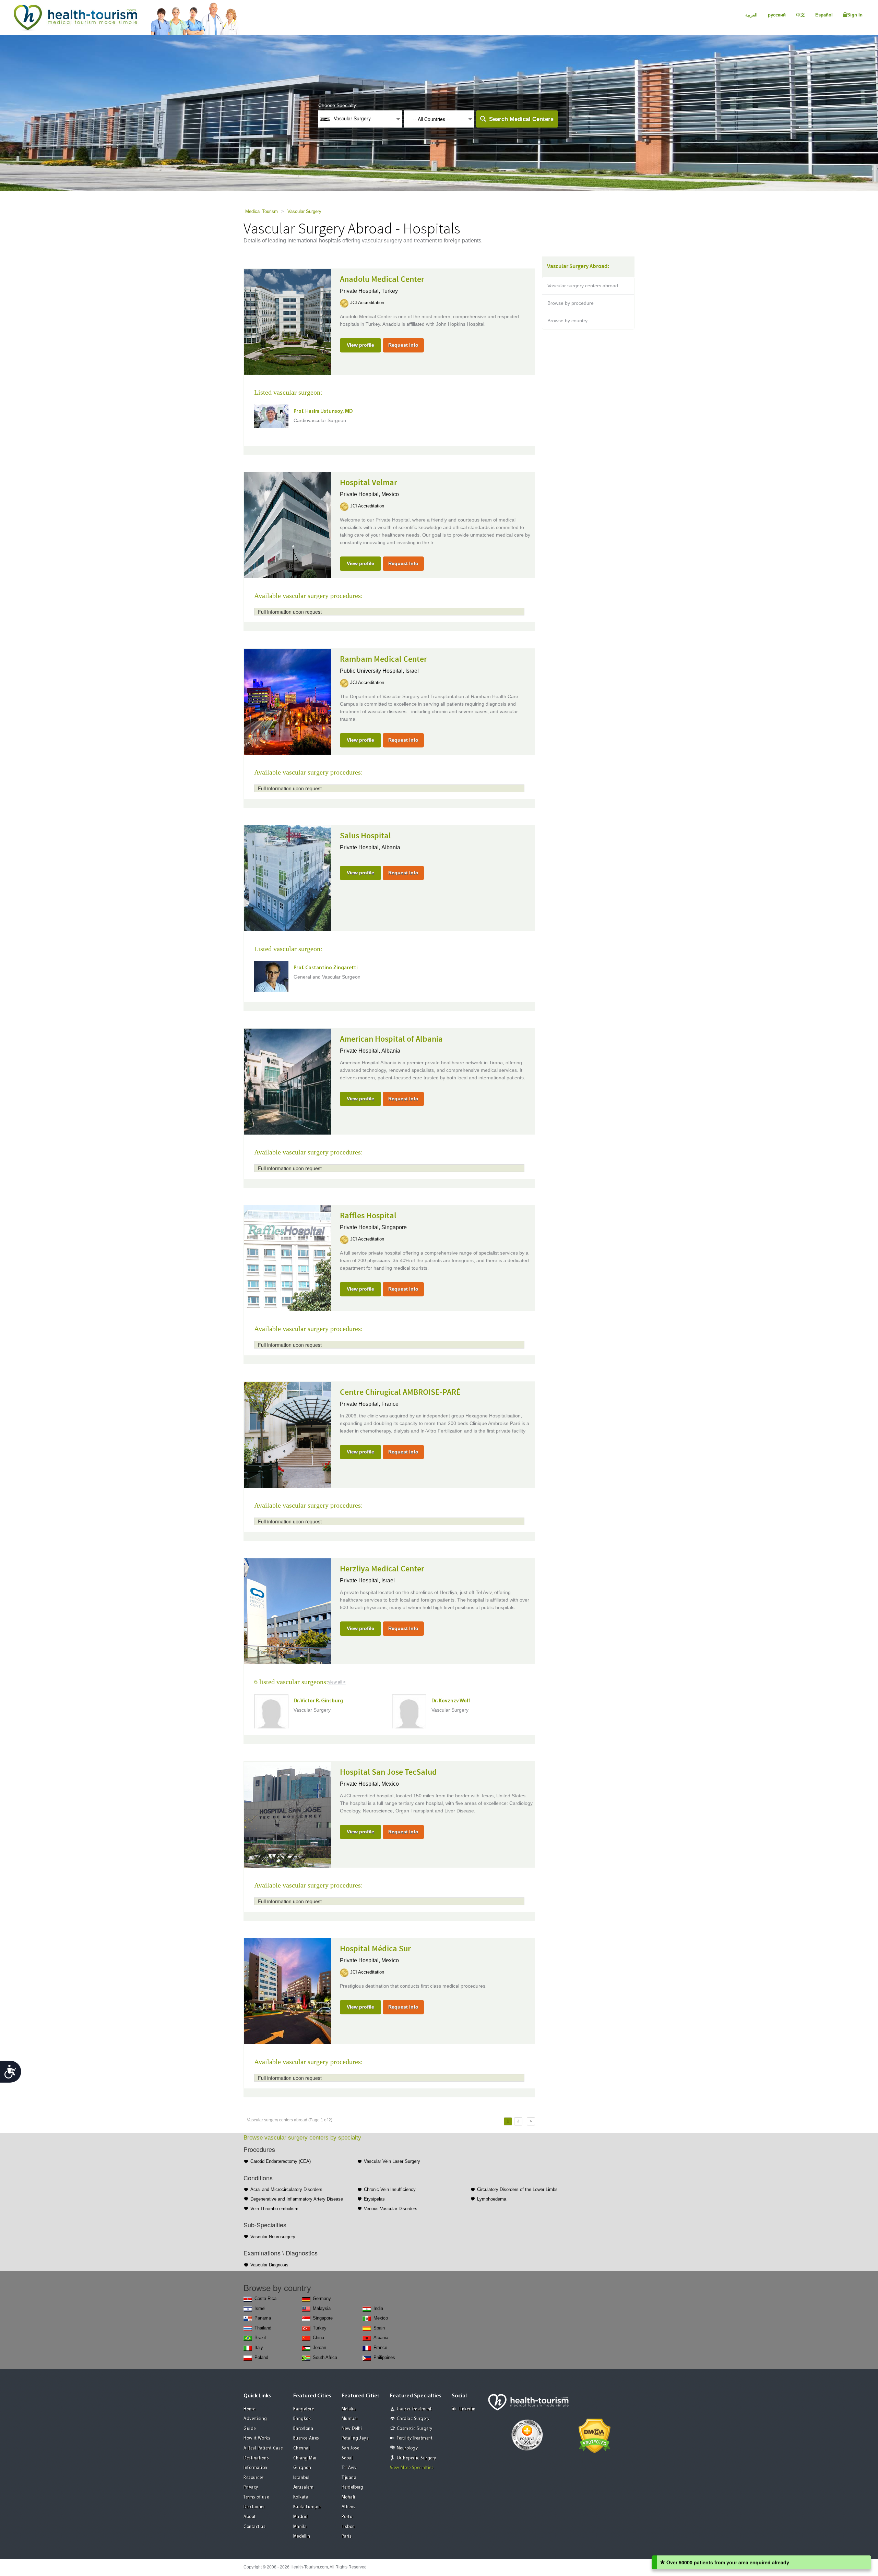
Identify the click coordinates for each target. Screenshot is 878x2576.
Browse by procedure (571, 303)
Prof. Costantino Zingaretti (326, 968)
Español (824, 15)
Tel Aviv (349, 2468)
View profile (360, 345)
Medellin (302, 2536)
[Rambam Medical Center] (288, 701)
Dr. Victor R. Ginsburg (318, 1701)
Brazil (260, 2338)
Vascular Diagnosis (269, 2265)
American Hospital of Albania (391, 1039)
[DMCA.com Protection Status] (595, 2435)
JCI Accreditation (367, 303)
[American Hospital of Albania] (288, 1081)
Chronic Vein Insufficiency (390, 2189)
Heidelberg (353, 2487)
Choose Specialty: (338, 105)
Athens (349, 2507)
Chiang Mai (305, 2458)
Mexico (390, 494)
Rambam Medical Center (383, 659)
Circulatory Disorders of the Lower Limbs (517, 2189)
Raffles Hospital (368, 1216)
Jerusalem (304, 2487)
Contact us (254, 2527)
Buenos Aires (306, 2438)
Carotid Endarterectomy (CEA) (281, 2161)
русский (777, 15)
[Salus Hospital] (288, 878)
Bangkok (302, 2419)
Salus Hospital (365, 836)
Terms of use (256, 2497)
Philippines (384, 2357)
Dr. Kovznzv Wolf (451, 1701)
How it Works (257, 2438)
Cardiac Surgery (413, 2419)
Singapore (394, 1227)
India (378, 2308)
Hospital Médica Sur (375, 1949)
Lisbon (348, 2527)
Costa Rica (265, 2298)
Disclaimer (254, 2507)
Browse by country (567, 321)
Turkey (390, 291)
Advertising (255, 2419)
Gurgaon (302, 2468)
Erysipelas (374, 2199)
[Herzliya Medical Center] (288, 1611)
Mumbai (350, 2419)
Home (249, 2409)
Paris (347, 2536)
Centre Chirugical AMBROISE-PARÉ (400, 1392)
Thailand (263, 2328)
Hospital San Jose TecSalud (388, 1772)
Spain (379, 2328)
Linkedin (467, 2409)
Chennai (302, 2448)
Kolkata (301, 2497)
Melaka (349, 2409)
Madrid (301, 2517)
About (250, 2517)
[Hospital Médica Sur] (288, 1991)
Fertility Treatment (415, 2438)
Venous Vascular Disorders (391, 2209)
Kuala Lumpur (307, 2507)
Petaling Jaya (355, 2438)
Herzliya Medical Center (382, 1569)
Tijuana (349, 2478)
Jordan (319, 2347)
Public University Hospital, (373, 671)
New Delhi (352, 2429)
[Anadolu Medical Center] (288, 321)
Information (256, 2468)
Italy (259, 2347)
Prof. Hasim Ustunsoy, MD (323, 412)
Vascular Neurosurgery (273, 2237)
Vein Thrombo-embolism (274, 2209)
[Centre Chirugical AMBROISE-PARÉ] (288, 1434)
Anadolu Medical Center (382, 279)
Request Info (403, 345)
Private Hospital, (361, 291)
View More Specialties (412, 2468)
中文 (800, 15)
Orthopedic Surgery (417, 2458)
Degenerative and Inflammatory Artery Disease (297, 2199)
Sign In (855, 15)
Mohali (348, 2497)
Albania (391, 847)
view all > (337, 1682)
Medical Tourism (262, 211)
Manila (300, 2527)
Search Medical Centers (521, 119)
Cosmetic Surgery (415, 2429)
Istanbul (301, 2478)
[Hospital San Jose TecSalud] (288, 1814)
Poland (261, 2357)
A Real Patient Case (263, 2448)
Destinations (256, 2458)
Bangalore (304, 2409)
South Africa (325, 2357)
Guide (250, 2429)
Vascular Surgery (304, 211)
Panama (263, 2318)
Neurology (407, 2448)
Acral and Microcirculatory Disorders (286, 2189)
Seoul (347, 2458)
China (318, 2338)
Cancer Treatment (414, 2409)
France (390, 1404)
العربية (751, 15)
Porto (347, 2517)
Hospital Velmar (369, 483)
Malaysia (322, 2308)
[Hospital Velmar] (288, 525)
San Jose (351, 2448)
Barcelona (303, 2429)
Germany (322, 2298)
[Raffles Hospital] (288, 1258)
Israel (412, 671)
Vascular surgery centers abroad (583, 286)
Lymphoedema (492, 2199)
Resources (254, 2478)
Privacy (251, 2487)
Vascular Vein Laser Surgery (392, 2161)
